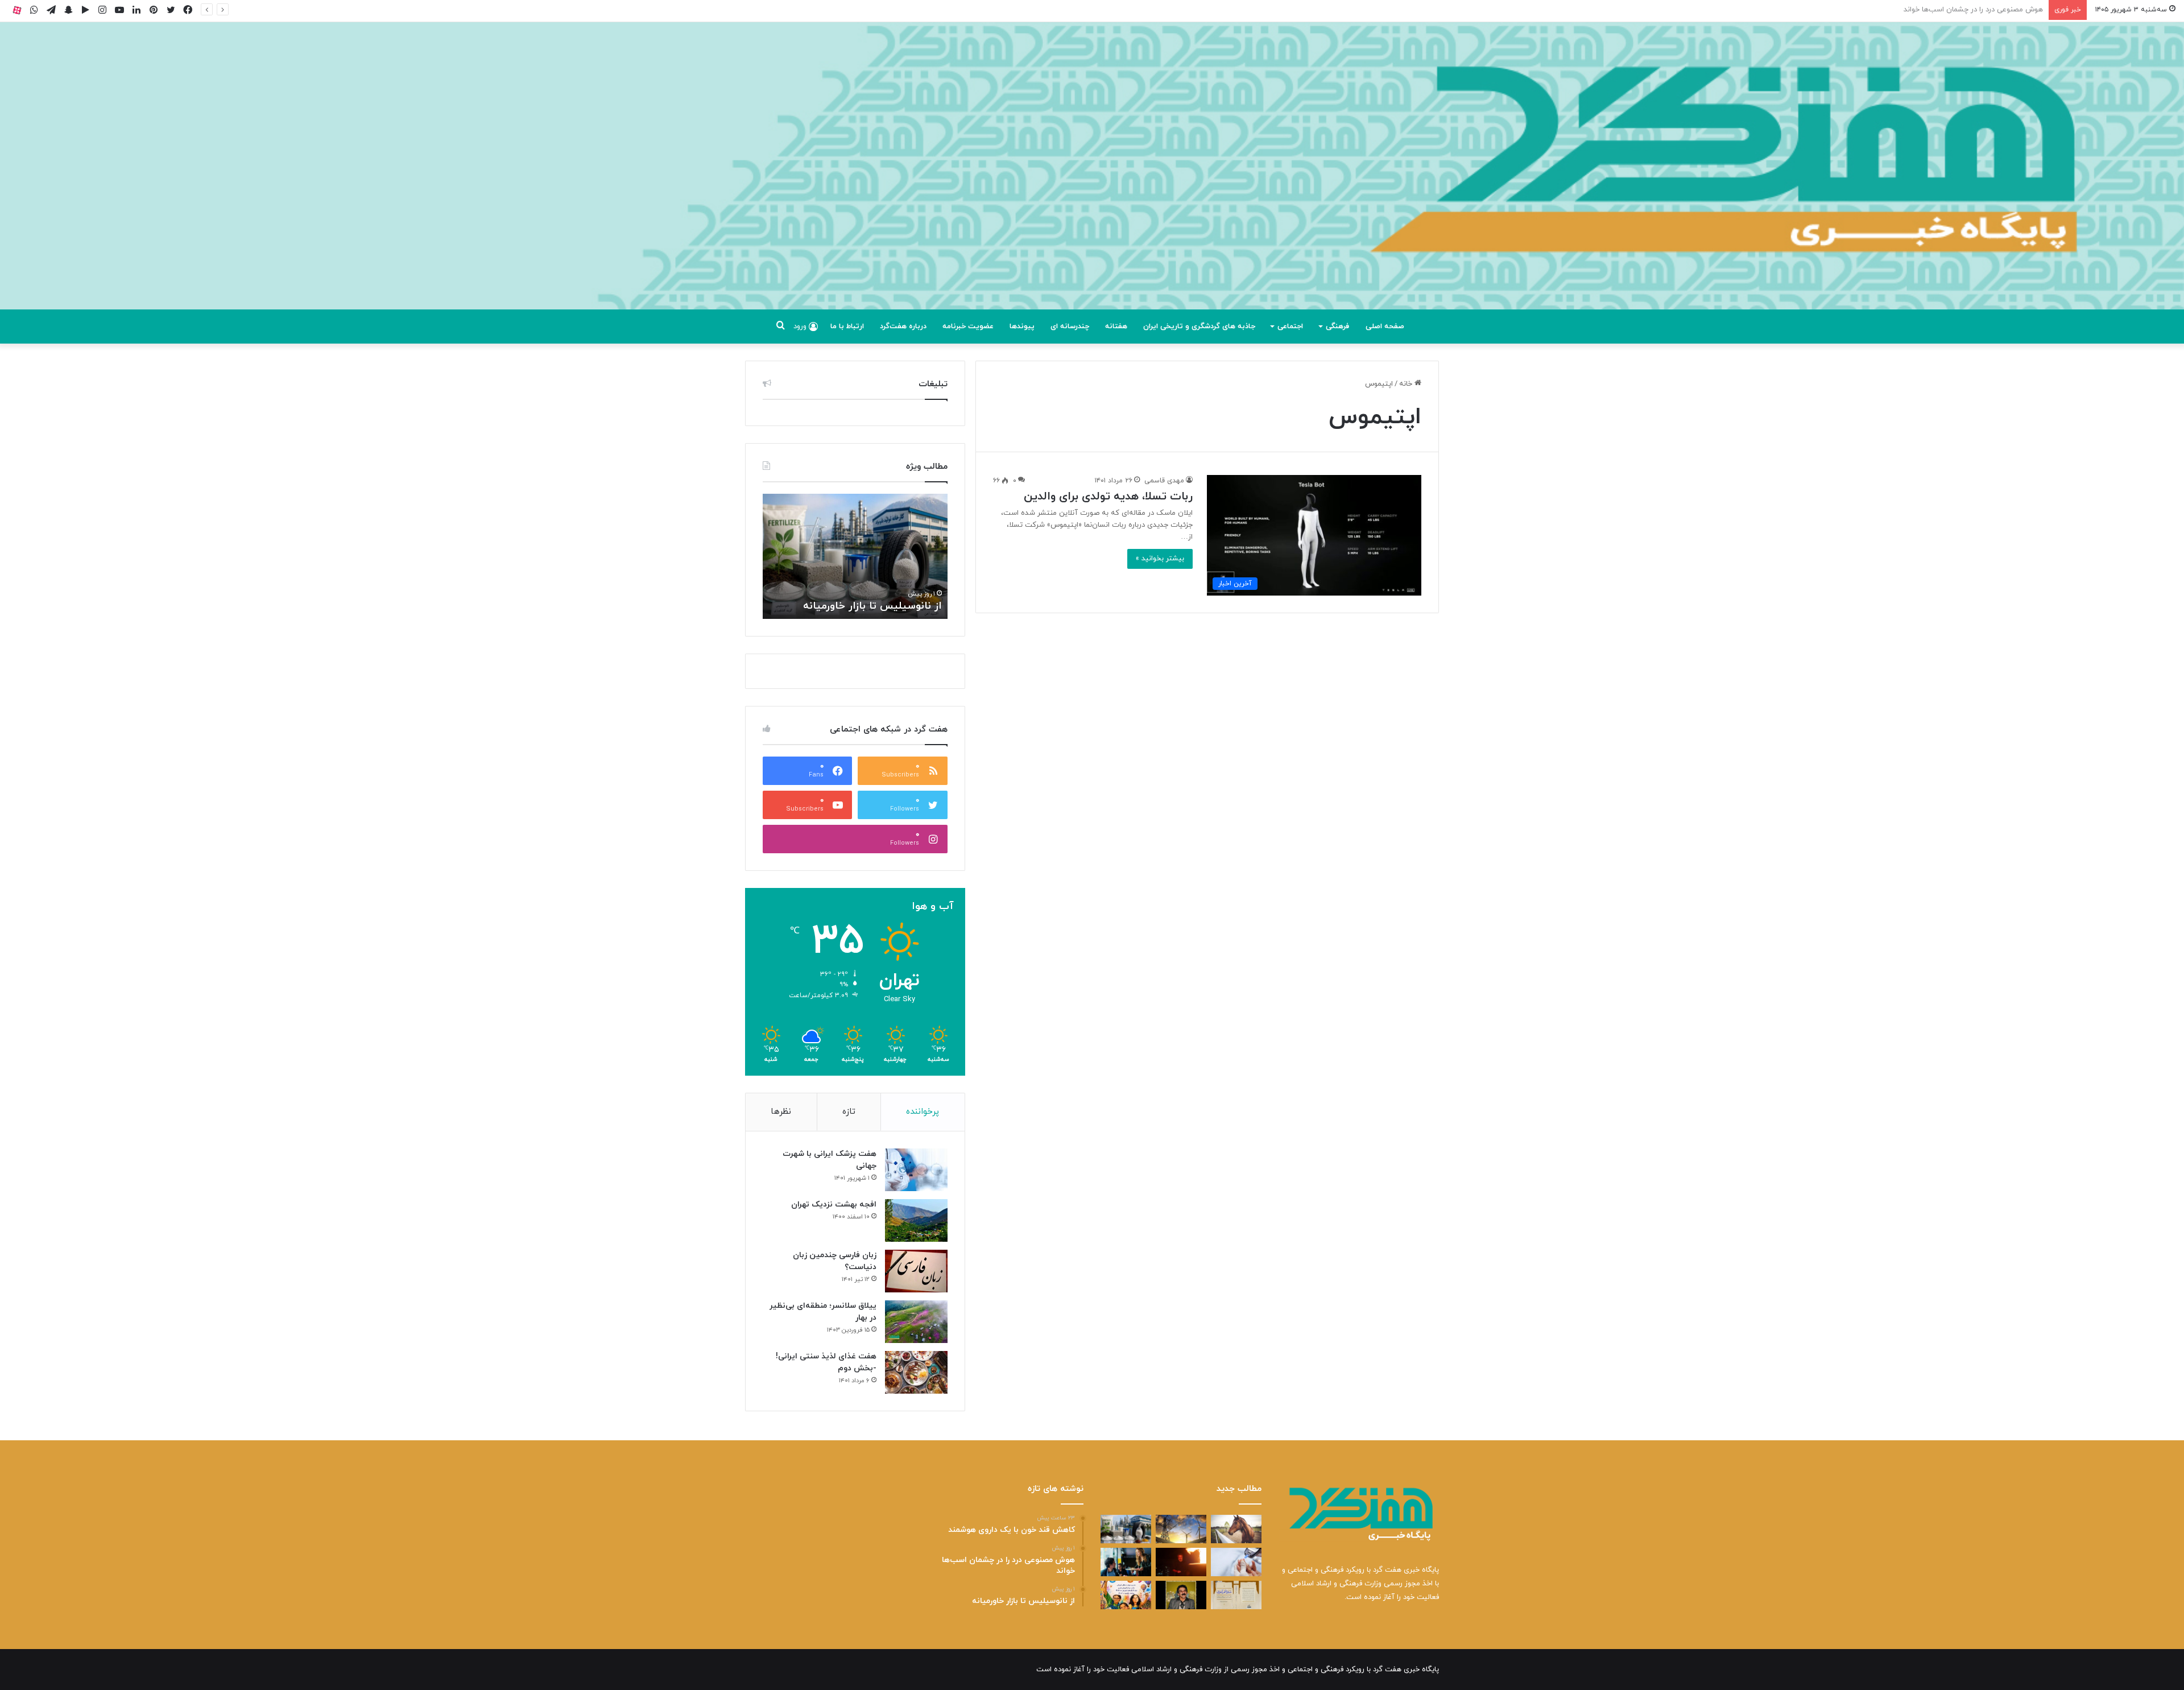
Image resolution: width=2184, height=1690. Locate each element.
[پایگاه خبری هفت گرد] (1092, 179)
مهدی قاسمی (1164, 481)
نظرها (781, 1112)
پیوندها (1022, 327)
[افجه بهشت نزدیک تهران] (916, 1220)
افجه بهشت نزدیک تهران (834, 1205)
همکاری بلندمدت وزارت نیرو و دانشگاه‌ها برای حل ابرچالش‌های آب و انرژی (767, 592)
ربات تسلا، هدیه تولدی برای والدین (1108, 497)
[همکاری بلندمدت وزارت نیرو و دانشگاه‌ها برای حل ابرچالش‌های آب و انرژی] (1181, 1529)
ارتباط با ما (847, 327)
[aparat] (17, 10)
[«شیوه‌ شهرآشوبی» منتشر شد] (1236, 1595)
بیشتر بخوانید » (1160, 559)
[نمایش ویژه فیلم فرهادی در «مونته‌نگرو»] (1126, 1562)
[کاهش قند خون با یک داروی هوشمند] (1236, 1562)
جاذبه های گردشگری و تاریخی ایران (1199, 327)
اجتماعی (1290, 327)
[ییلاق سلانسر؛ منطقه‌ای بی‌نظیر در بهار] (916, 1322)
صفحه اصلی (1385, 327)
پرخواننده (923, 1112)
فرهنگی (1337, 327)
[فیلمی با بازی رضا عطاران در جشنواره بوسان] (1181, 1562)
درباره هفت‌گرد (903, 327)
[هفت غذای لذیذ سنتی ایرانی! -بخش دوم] (916, 1372)
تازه (849, 1112)
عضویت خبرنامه (968, 327)
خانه (1407, 384)
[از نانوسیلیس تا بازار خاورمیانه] (1126, 1529)
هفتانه (1116, 327)
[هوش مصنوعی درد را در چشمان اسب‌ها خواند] (1236, 1529)
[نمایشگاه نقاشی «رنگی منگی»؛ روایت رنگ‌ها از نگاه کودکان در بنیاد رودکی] (1126, 1595)
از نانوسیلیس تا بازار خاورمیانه (1997, 10)
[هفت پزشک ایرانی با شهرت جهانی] (916, 1170)
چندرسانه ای (1070, 327)
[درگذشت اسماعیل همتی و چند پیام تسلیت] (1181, 1595)
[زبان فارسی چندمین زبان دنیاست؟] (916, 1271)
